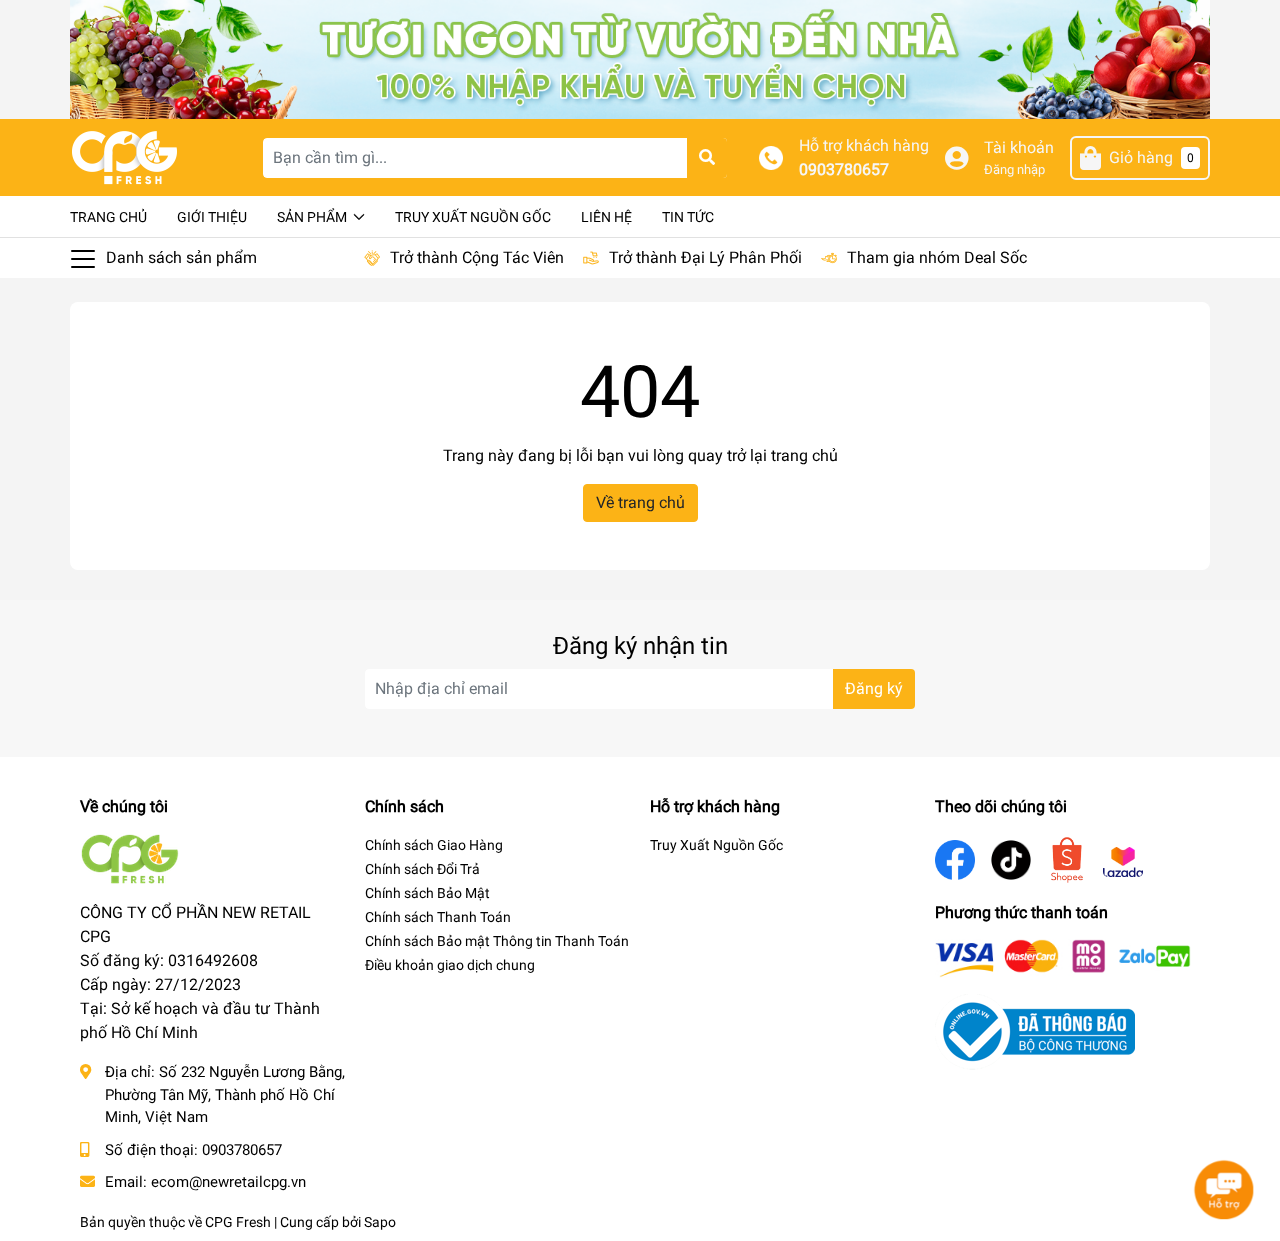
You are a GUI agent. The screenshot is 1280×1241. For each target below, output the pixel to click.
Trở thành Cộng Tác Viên (477, 257)
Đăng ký (874, 688)
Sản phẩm (313, 217)
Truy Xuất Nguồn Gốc (473, 217)
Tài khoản (1019, 147)
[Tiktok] (1011, 858)
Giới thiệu (212, 217)
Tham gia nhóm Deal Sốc (937, 257)
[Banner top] (640, 58)
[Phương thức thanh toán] (1063, 957)
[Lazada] (1123, 859)
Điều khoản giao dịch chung (450, 965)
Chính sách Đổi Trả (422, 869)
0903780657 (844, 169)
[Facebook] (955, 858)
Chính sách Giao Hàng (434, 845)
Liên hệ (606, 217)
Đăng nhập (1014, 169)
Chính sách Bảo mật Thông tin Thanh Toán (497, 941)
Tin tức (688, 217)
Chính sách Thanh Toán (438, 917)
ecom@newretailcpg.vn (228, 1182)
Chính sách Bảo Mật (427, 893)
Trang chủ (108, 217)
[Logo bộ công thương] (1035, 1030)
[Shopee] (1067, 858)
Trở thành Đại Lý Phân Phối (705, 257)
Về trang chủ (640, 502)
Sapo (380, 1222)
